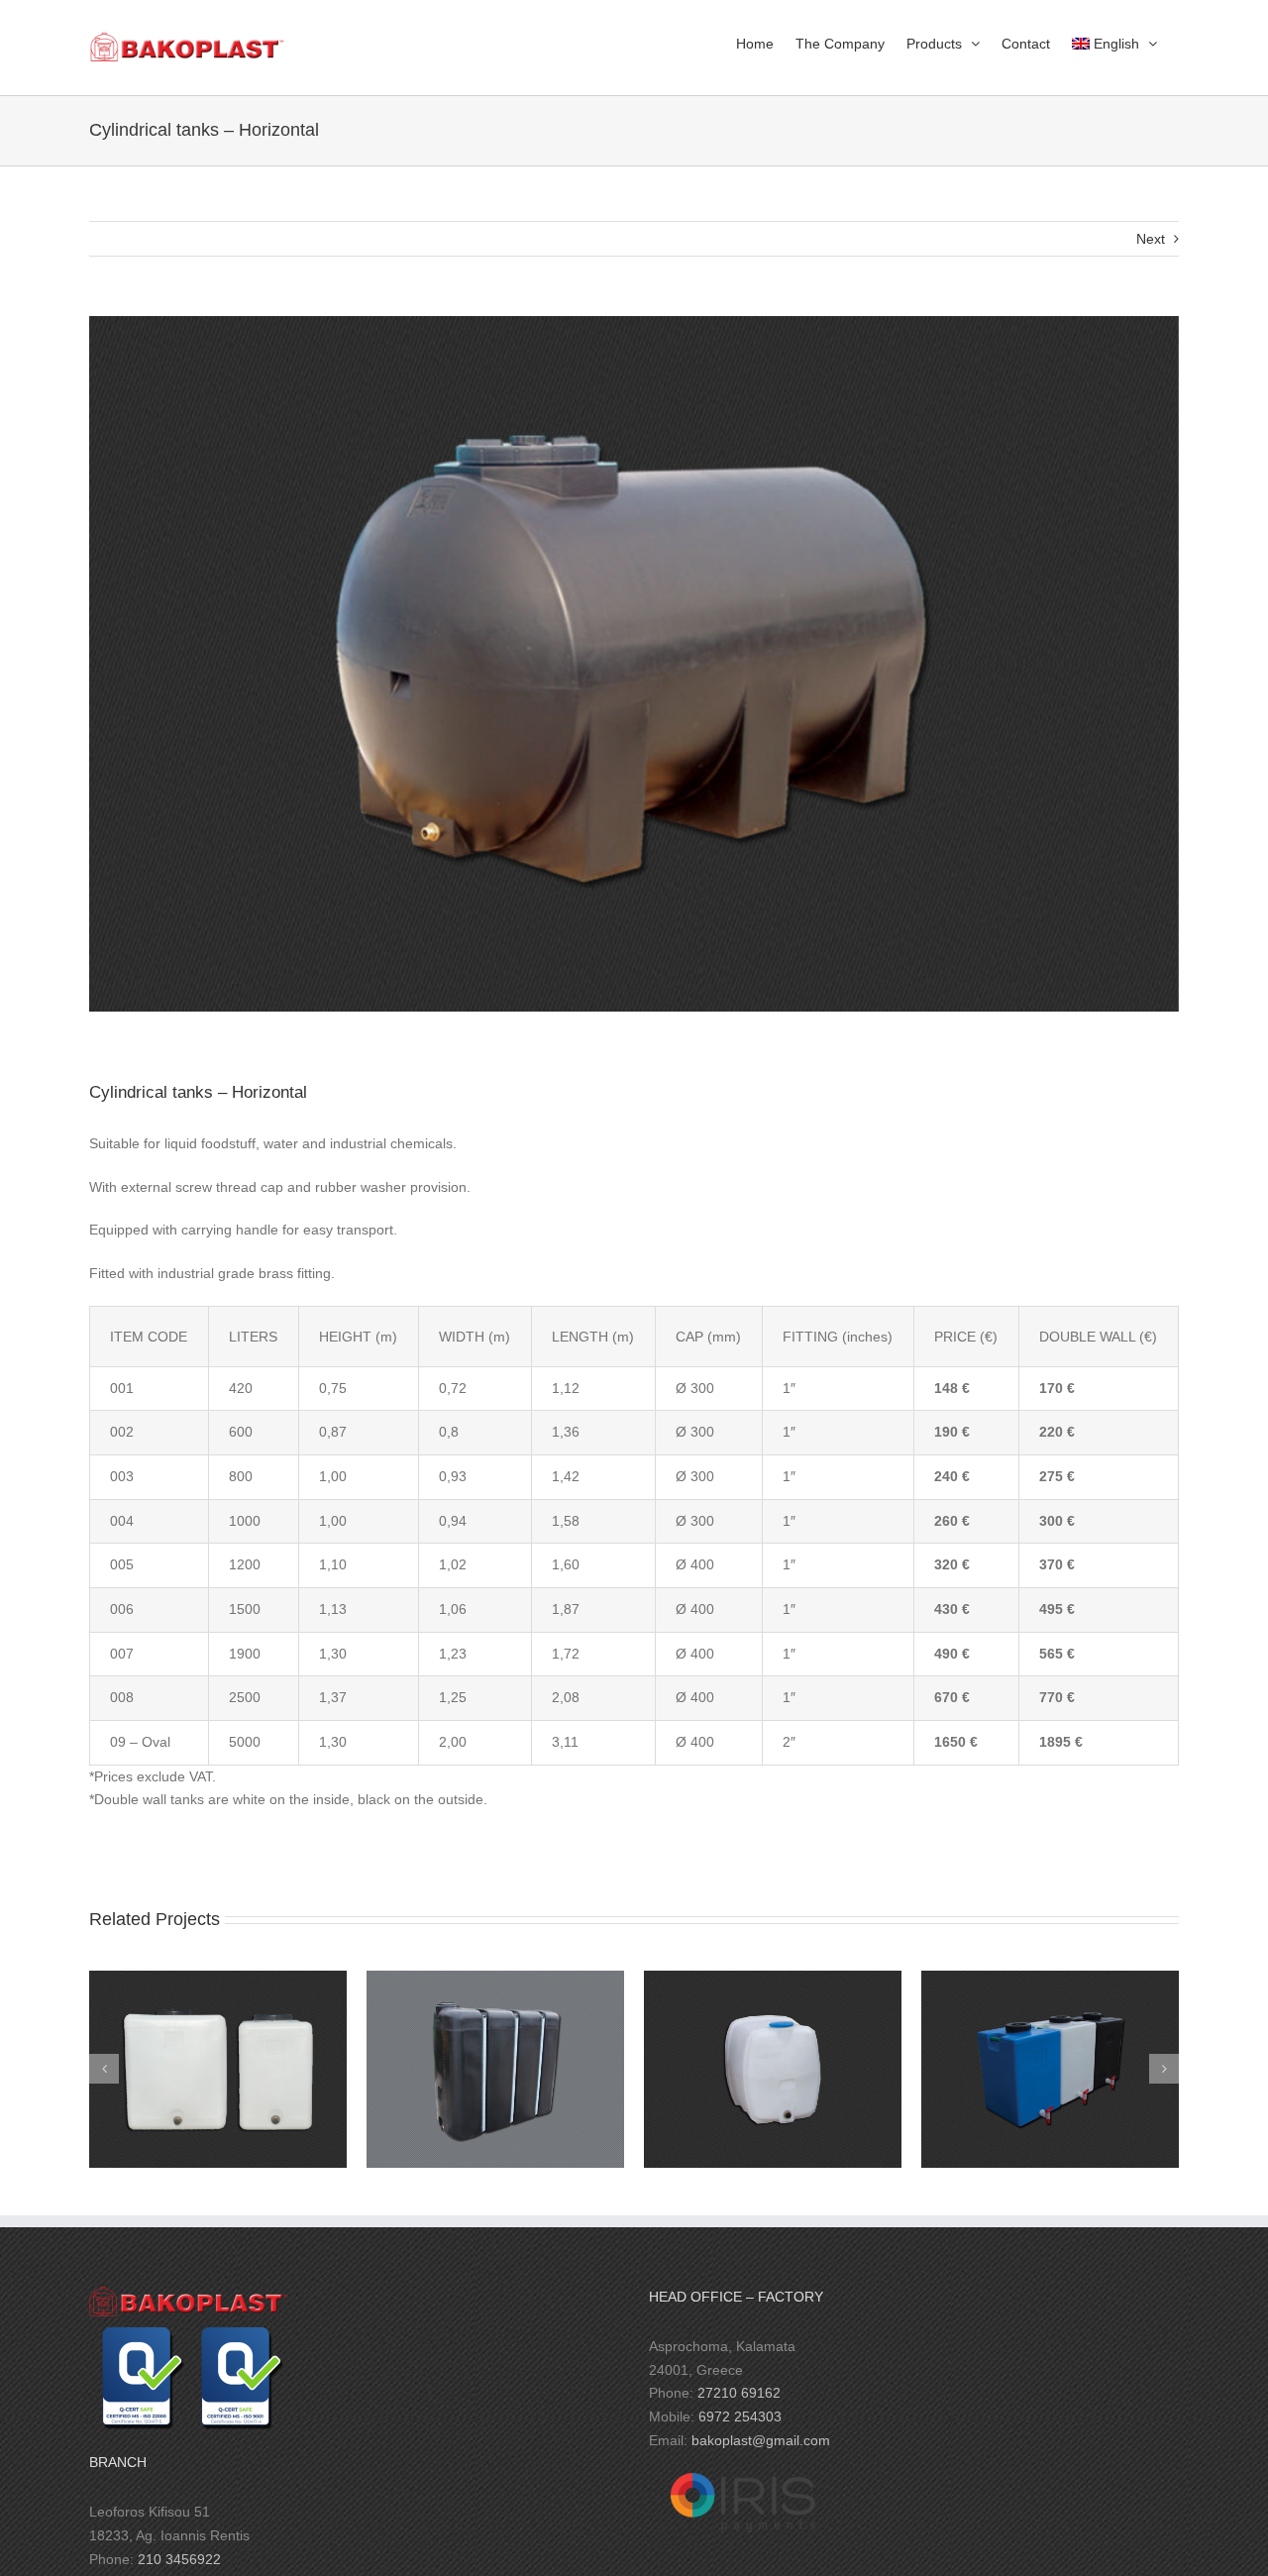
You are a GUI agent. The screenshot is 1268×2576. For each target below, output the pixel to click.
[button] (104, 2069)
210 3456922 (179, 2559)
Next (1151, 239)
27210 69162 (739, 2393)
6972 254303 (740, 2416)
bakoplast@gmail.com (761, 2440)
